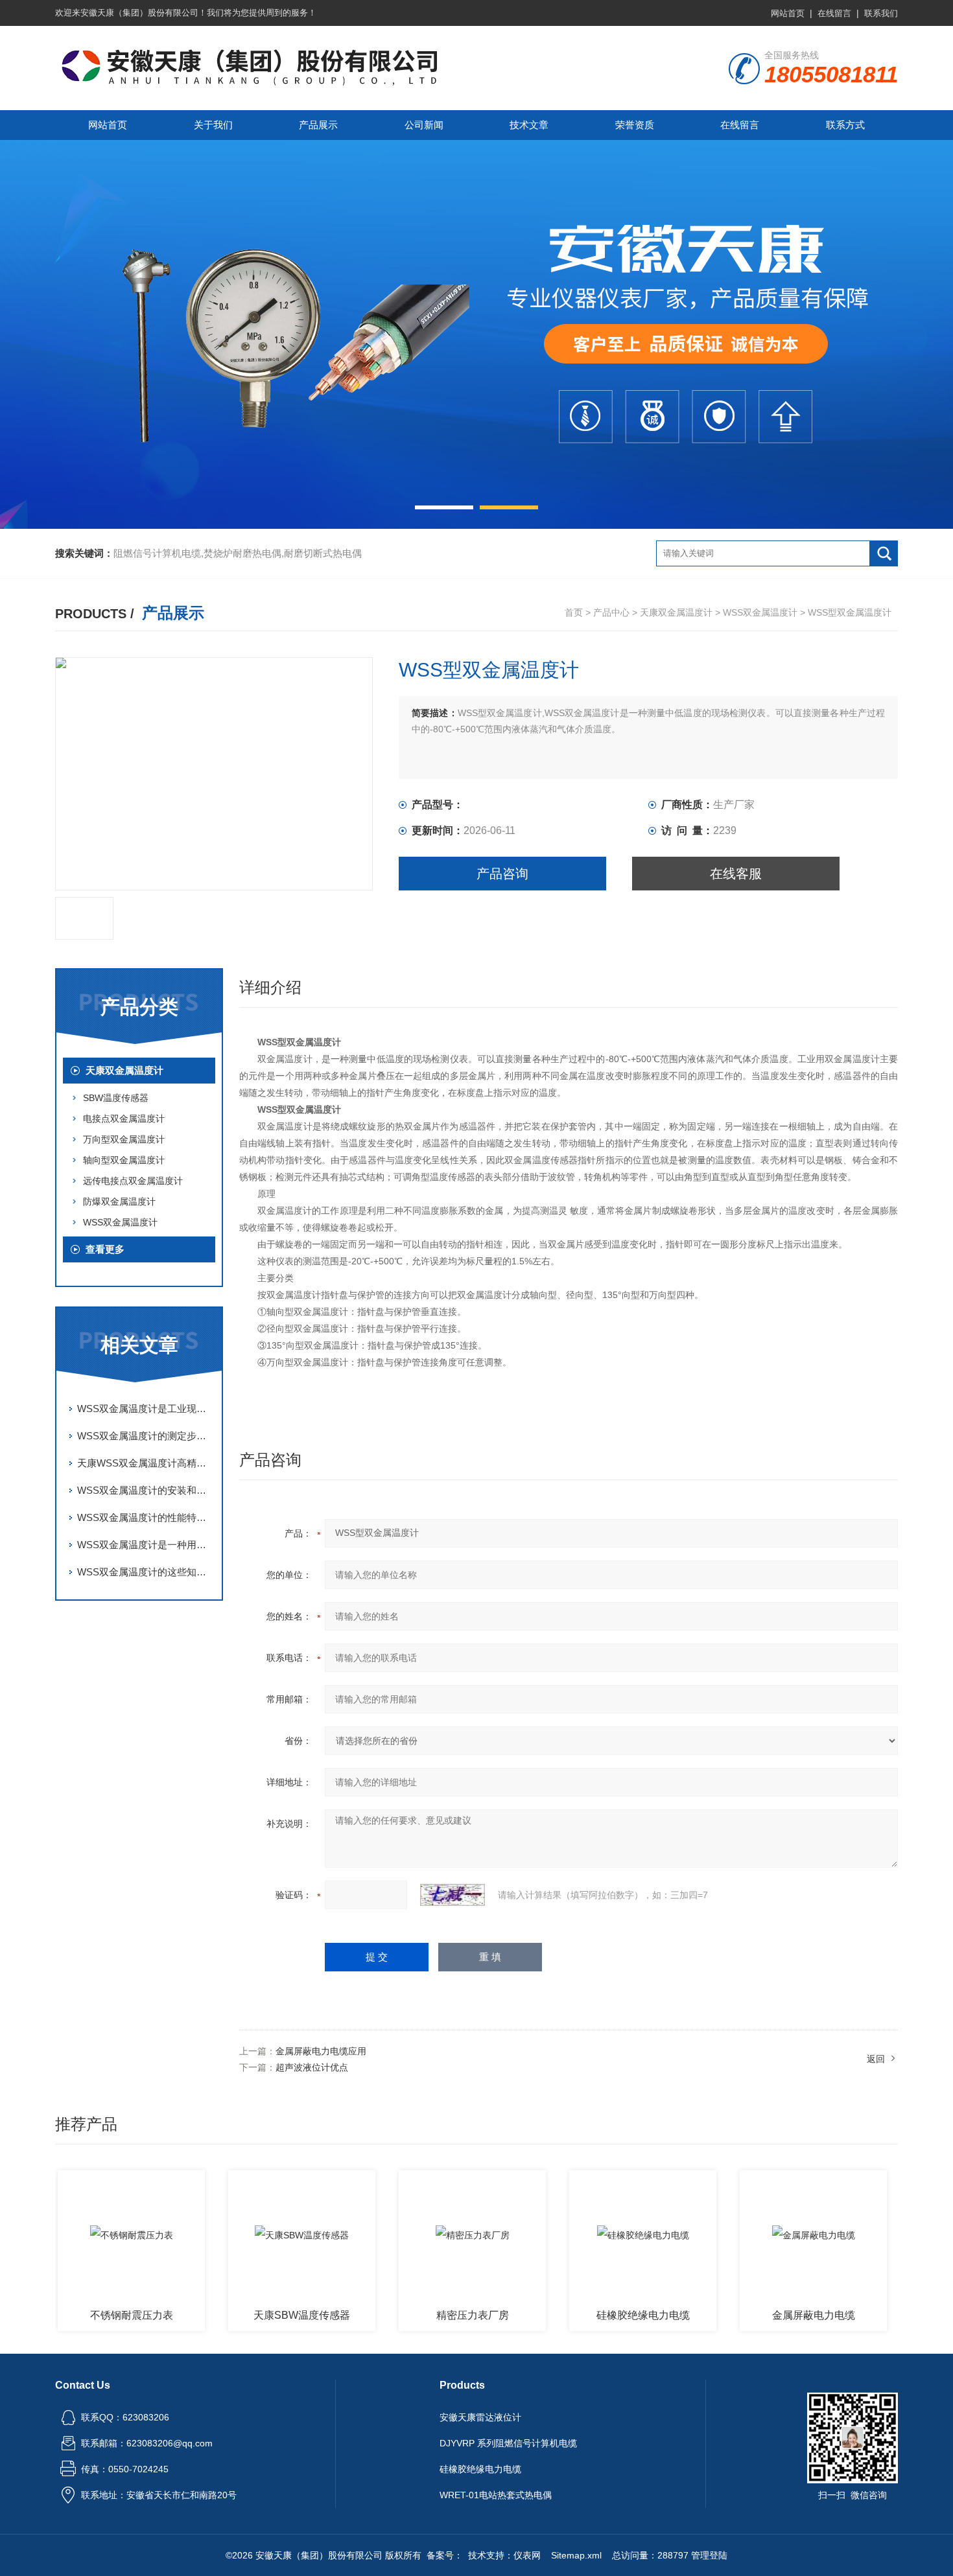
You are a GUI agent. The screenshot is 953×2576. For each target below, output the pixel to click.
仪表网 (527, 2555)
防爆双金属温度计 (119, 1201)
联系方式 (845, 125)
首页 (574, 612)
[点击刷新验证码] (453, 1895)
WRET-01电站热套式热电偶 (496, 2495)
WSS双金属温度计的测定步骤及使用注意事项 (146, 1436)
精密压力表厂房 (423, 2315)
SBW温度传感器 (116, 1098)
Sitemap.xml (576, 2555)
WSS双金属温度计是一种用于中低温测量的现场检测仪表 (146, 1545)
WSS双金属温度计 (760, 612)
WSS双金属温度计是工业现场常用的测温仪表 (146, 1409)
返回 (876, 2059)
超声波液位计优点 (312, 2067)
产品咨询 (502, 874)
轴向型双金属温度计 (124, 1160)
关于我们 (213, 125)
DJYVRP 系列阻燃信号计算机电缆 (508, 2443)
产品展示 (318, 125)
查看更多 (105, 1249)
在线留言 (834, 13)
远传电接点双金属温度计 (133, 1181)
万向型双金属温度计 (124, 1139)
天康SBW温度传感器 (253, 2315)
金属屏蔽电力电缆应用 (321, 2051)
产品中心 (611, 612)
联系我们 (881, 13)
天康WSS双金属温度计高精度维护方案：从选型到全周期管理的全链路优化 (146, 1463)
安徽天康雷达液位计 (480, 2417)
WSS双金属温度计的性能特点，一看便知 (146, 1517)
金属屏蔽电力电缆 (764, 2315)
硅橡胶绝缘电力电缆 (594, 2315)
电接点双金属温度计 (124, 1119)
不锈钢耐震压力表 (82, 2315)
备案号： (445, 2555)
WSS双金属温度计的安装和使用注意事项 (146, 1490)
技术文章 (529, 125)
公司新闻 (424, 125)
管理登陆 (709, 2555)
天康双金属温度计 (676, 612)
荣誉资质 (635, 125)
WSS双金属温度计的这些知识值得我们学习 (146, 1572)
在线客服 (736, 874)
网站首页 (788, 13)
